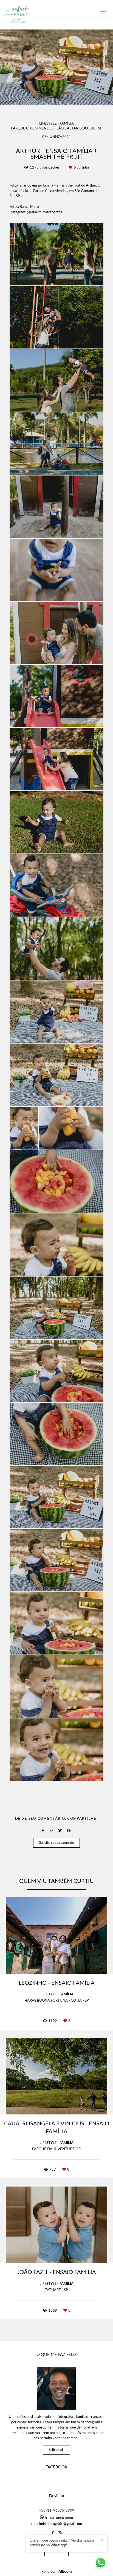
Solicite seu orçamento (56, 1843)
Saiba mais (56, 2450)
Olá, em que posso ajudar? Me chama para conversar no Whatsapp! (62, 2543)
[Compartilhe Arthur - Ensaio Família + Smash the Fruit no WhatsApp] (51, 1831)
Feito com (57, 2571)
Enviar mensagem (59, 2518)
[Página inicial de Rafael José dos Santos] (17, 15)
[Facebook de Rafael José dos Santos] (53, 2533)
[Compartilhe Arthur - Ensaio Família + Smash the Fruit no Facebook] (43, 1831)
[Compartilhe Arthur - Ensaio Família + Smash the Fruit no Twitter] (60, 1831)
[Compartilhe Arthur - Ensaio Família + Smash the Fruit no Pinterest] (69, 1831)
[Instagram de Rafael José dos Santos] (60, 2533)
